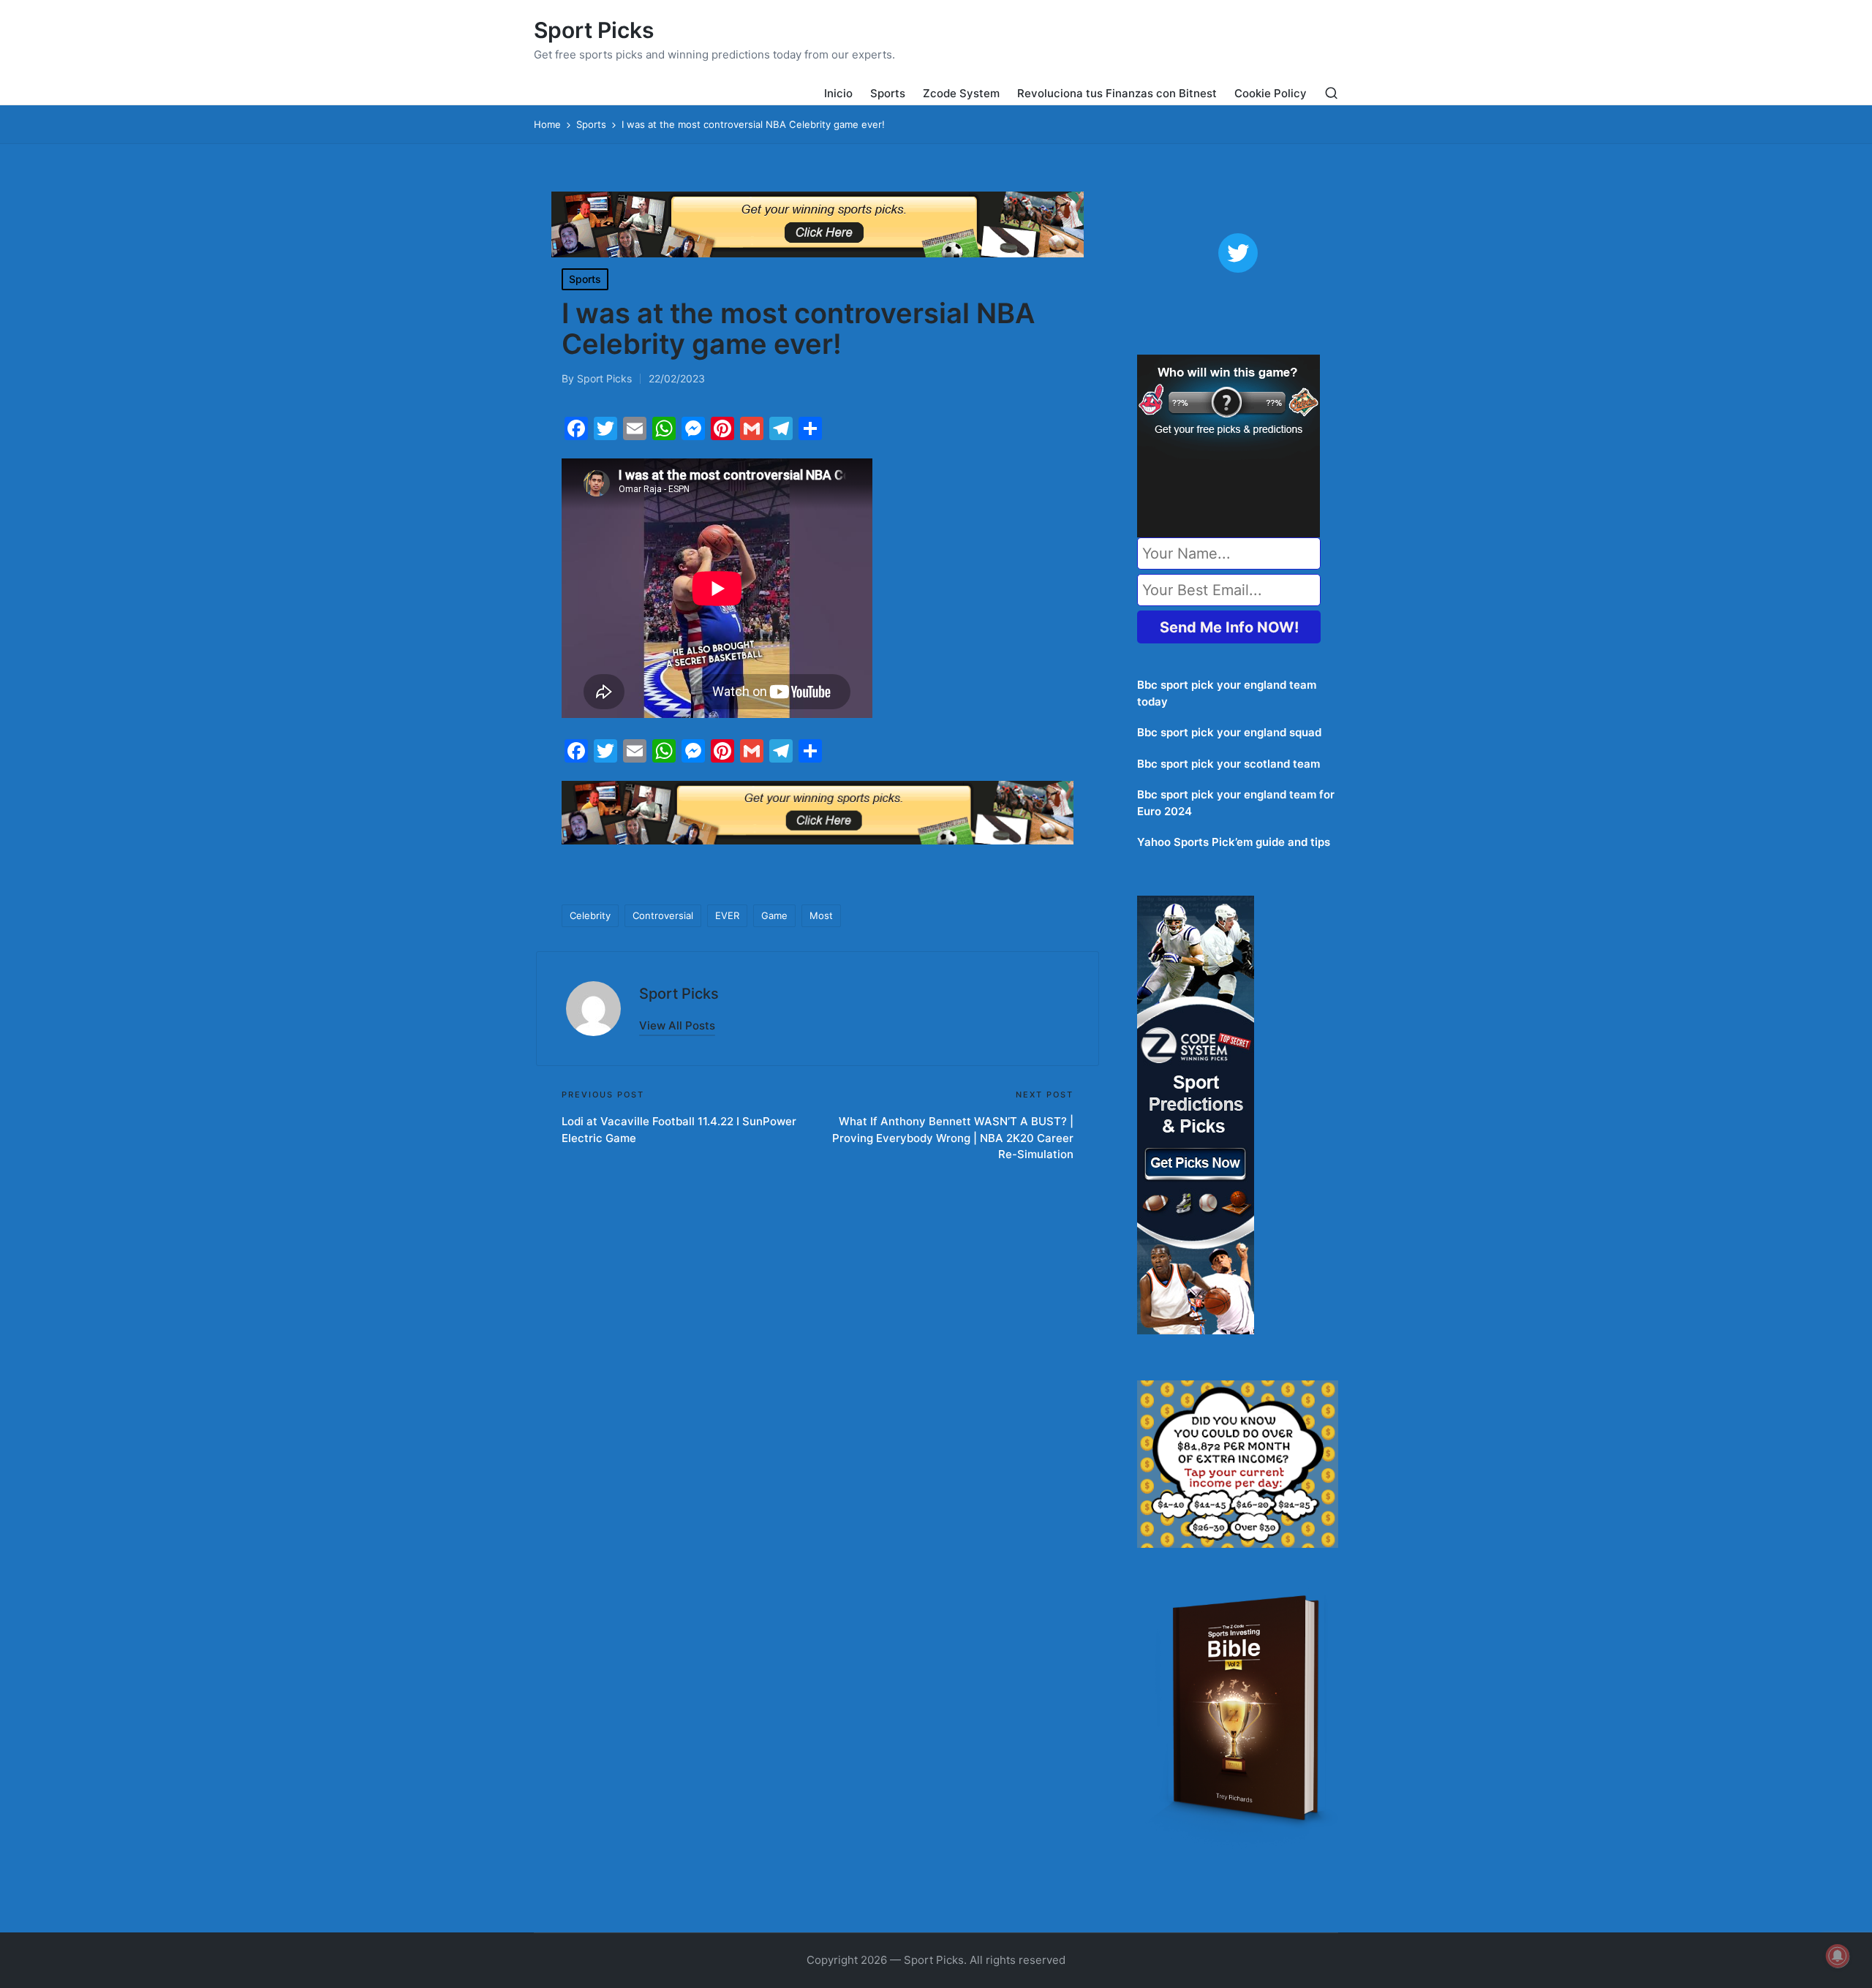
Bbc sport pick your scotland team (1228, 764)
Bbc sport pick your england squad (1229, 732)
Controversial (663, 915)
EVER (727, 915)
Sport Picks (594, 30)
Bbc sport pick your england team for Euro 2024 (1236, 803)
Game (774, 915)
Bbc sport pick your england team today (1227, 693)
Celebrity (590, 915)
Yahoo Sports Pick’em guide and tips (1234, 842)
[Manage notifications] (1838, 1956)
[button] (677, 1025)
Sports (585, 279)
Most (821, 915)
